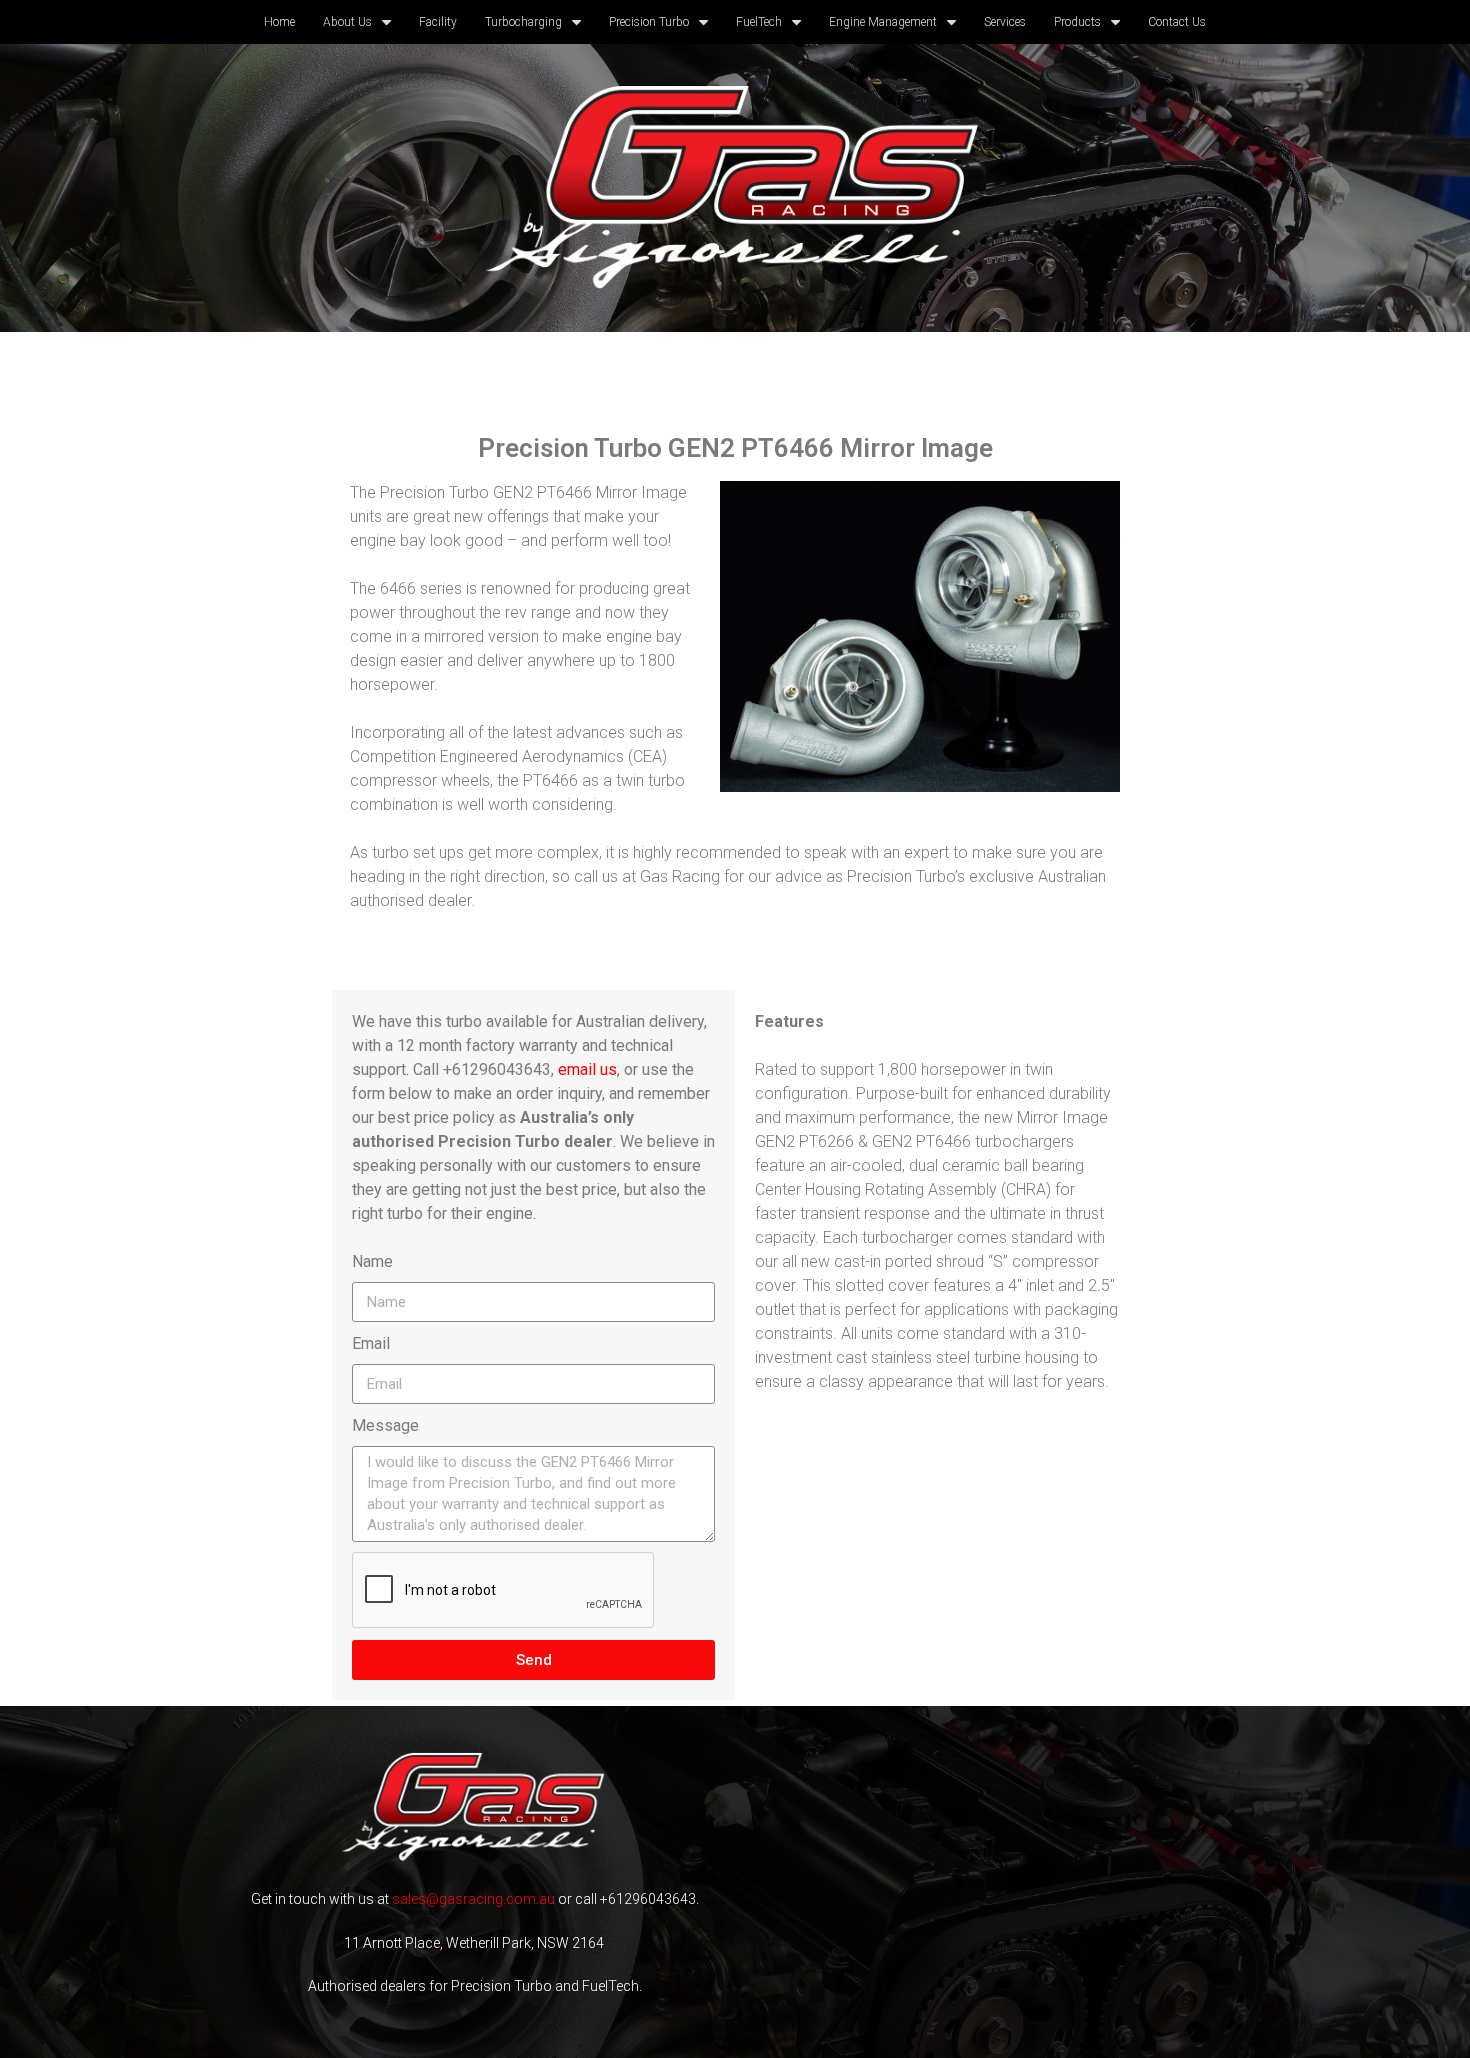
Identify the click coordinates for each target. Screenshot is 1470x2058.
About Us (347, 22)
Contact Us (1177, 22)
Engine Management (883, 22)
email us (587, 1069)
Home (279, 22)
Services (1005, 22)
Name (372, 1261)
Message (385, 1425)
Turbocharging (523, 22)
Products (1077, 22)
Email (371, 1343)
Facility (438, 22)
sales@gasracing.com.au (473, 1899)
